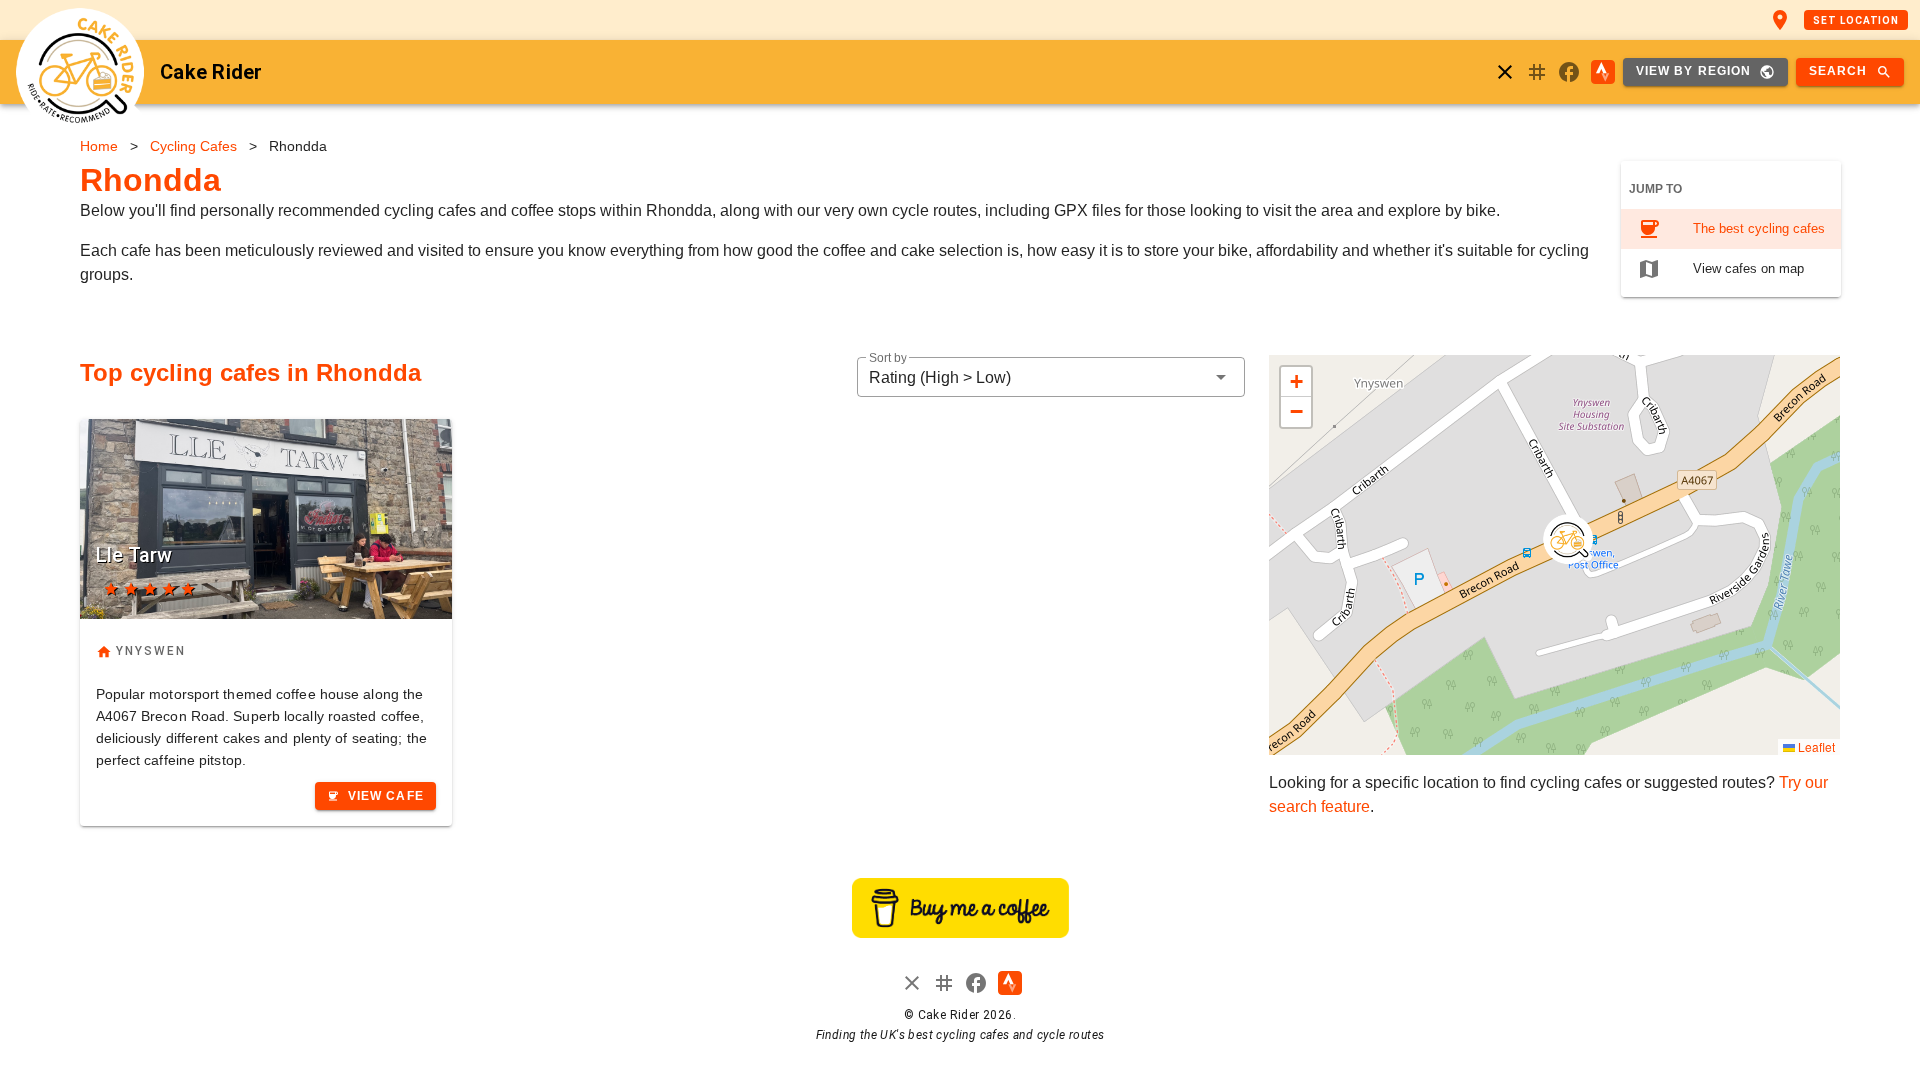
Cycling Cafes (193, 146)
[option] (1731, 229)
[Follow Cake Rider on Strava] (1603, 72)
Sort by (888, 358)
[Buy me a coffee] (960, 932)
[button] (1051, 377)
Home (99, 146)
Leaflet (1815, 746)
